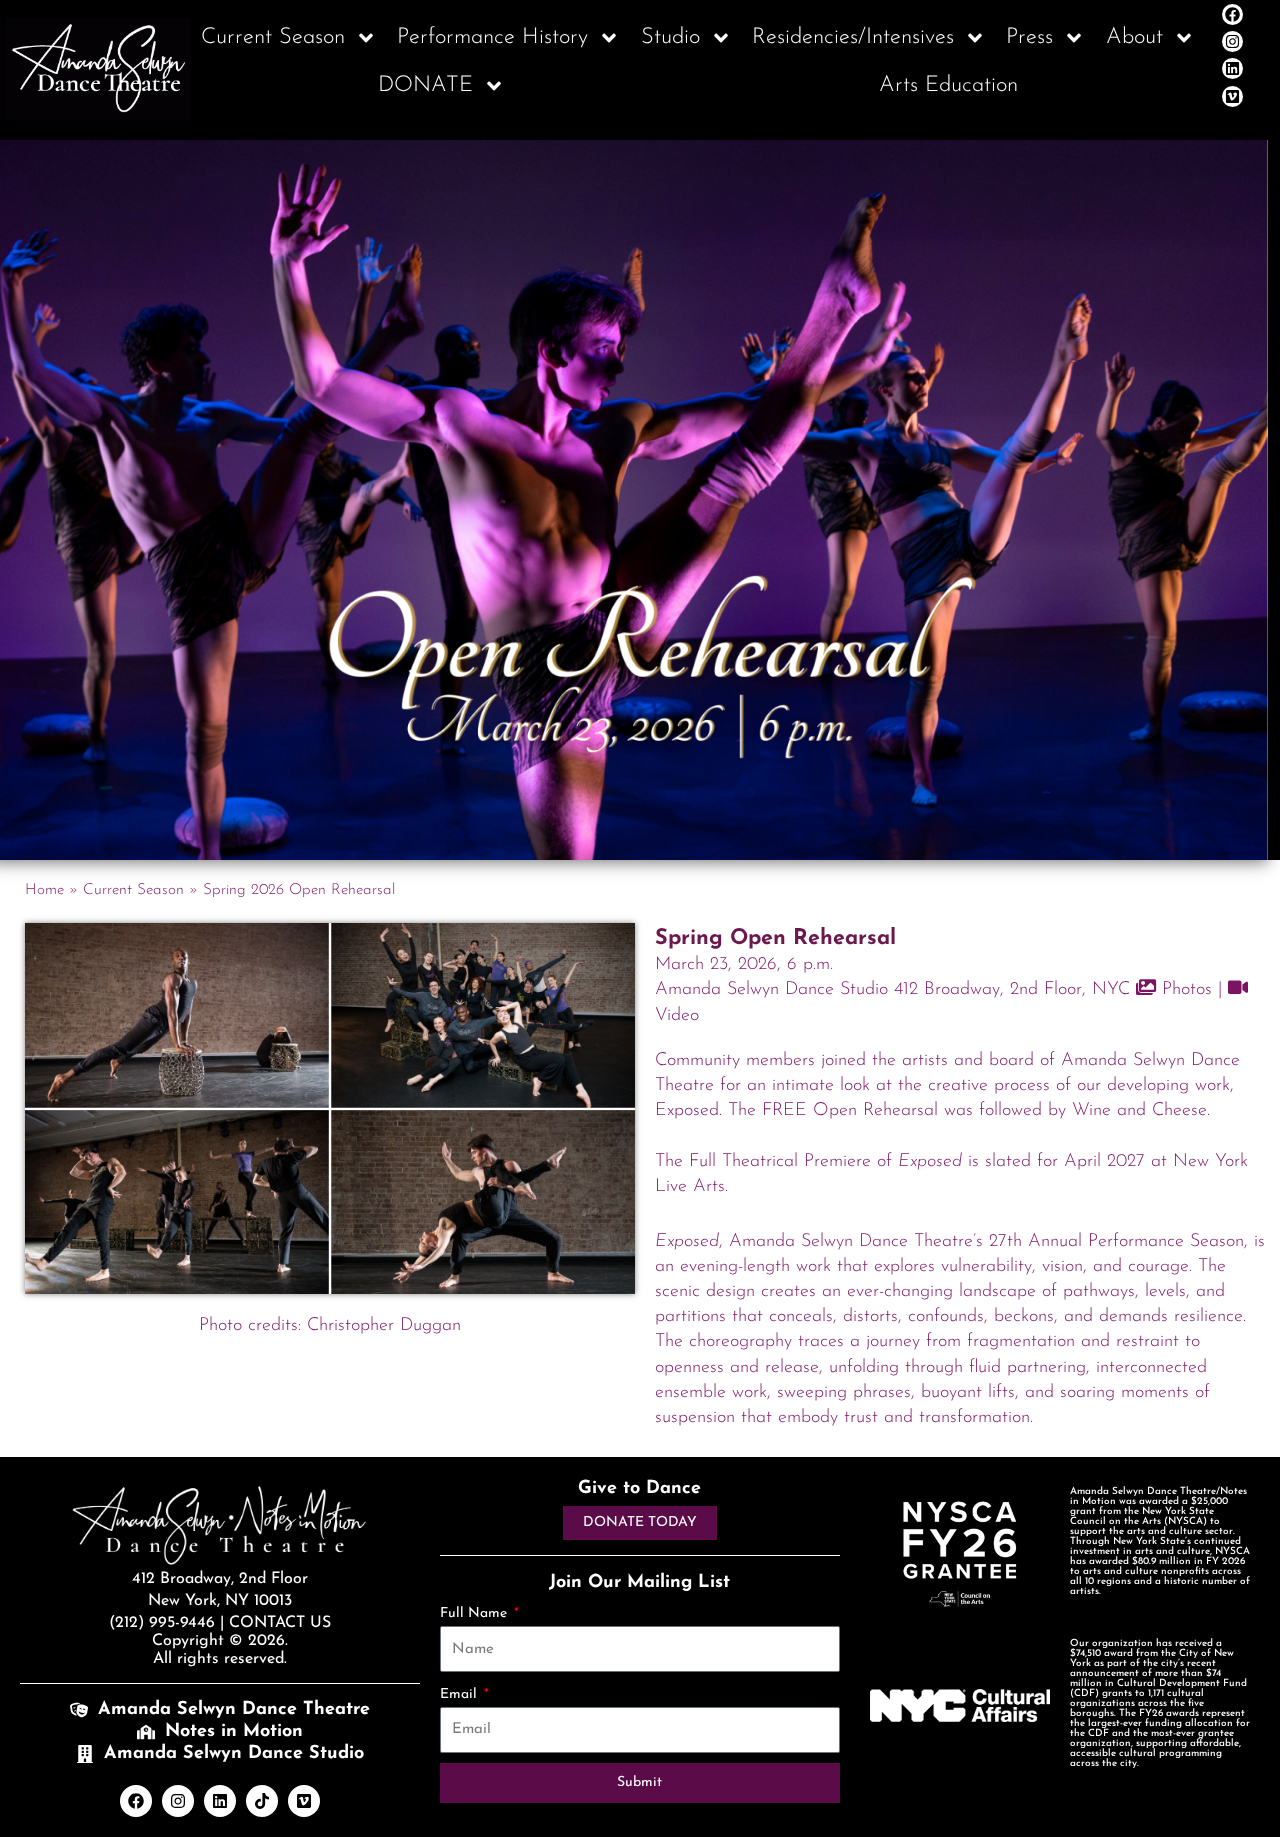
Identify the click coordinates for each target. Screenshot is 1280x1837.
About (1134, 37)
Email (460, 1694)
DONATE (425, 85)
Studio (670, 37)
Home (44, 890)
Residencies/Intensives (853, 37)
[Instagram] (1232, 41)
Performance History (492, 37)
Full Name (475, 1613)
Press (1029, 37)
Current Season (273, 37)
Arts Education (948, 85)
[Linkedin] (1232, 68)
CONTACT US (280, 1623)
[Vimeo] (1232, 96)
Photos (1184, 990)
